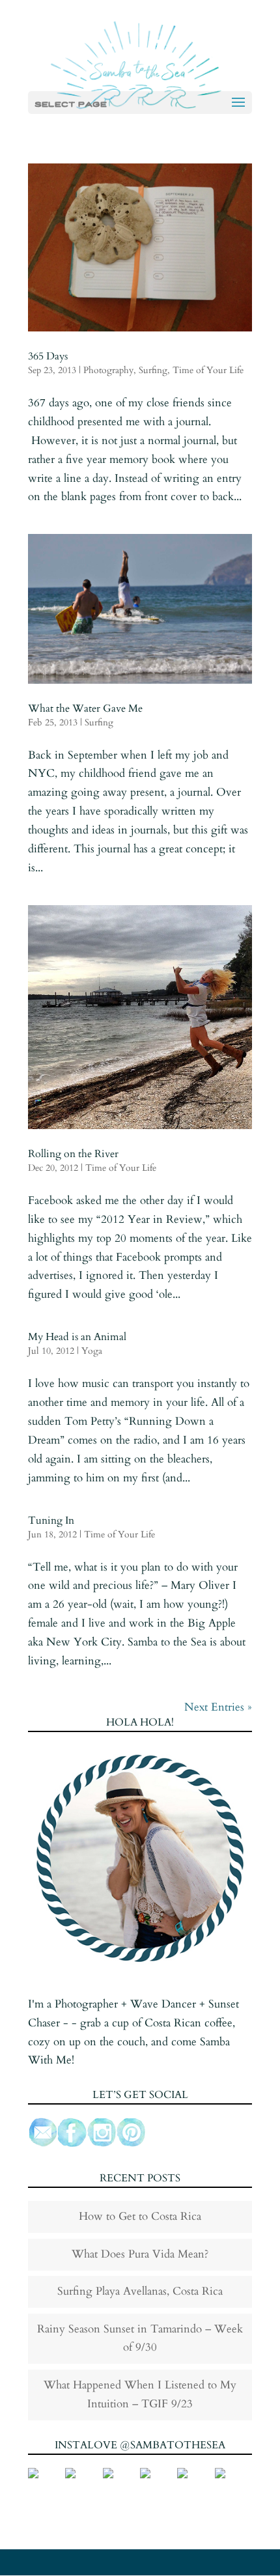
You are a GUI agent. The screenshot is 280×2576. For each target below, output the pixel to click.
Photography (108, 370)
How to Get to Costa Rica (140, 2216)
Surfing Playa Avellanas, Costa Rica (140, 2291)
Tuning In (51, 1520)
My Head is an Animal (77, 1337)
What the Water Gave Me (85, 708)
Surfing (153, 370)
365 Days (48, 356)
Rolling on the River (73, 1154)
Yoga (92, 1351)
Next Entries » (218, 1707)
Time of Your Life (208, 370)
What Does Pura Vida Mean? (140, 2254)
